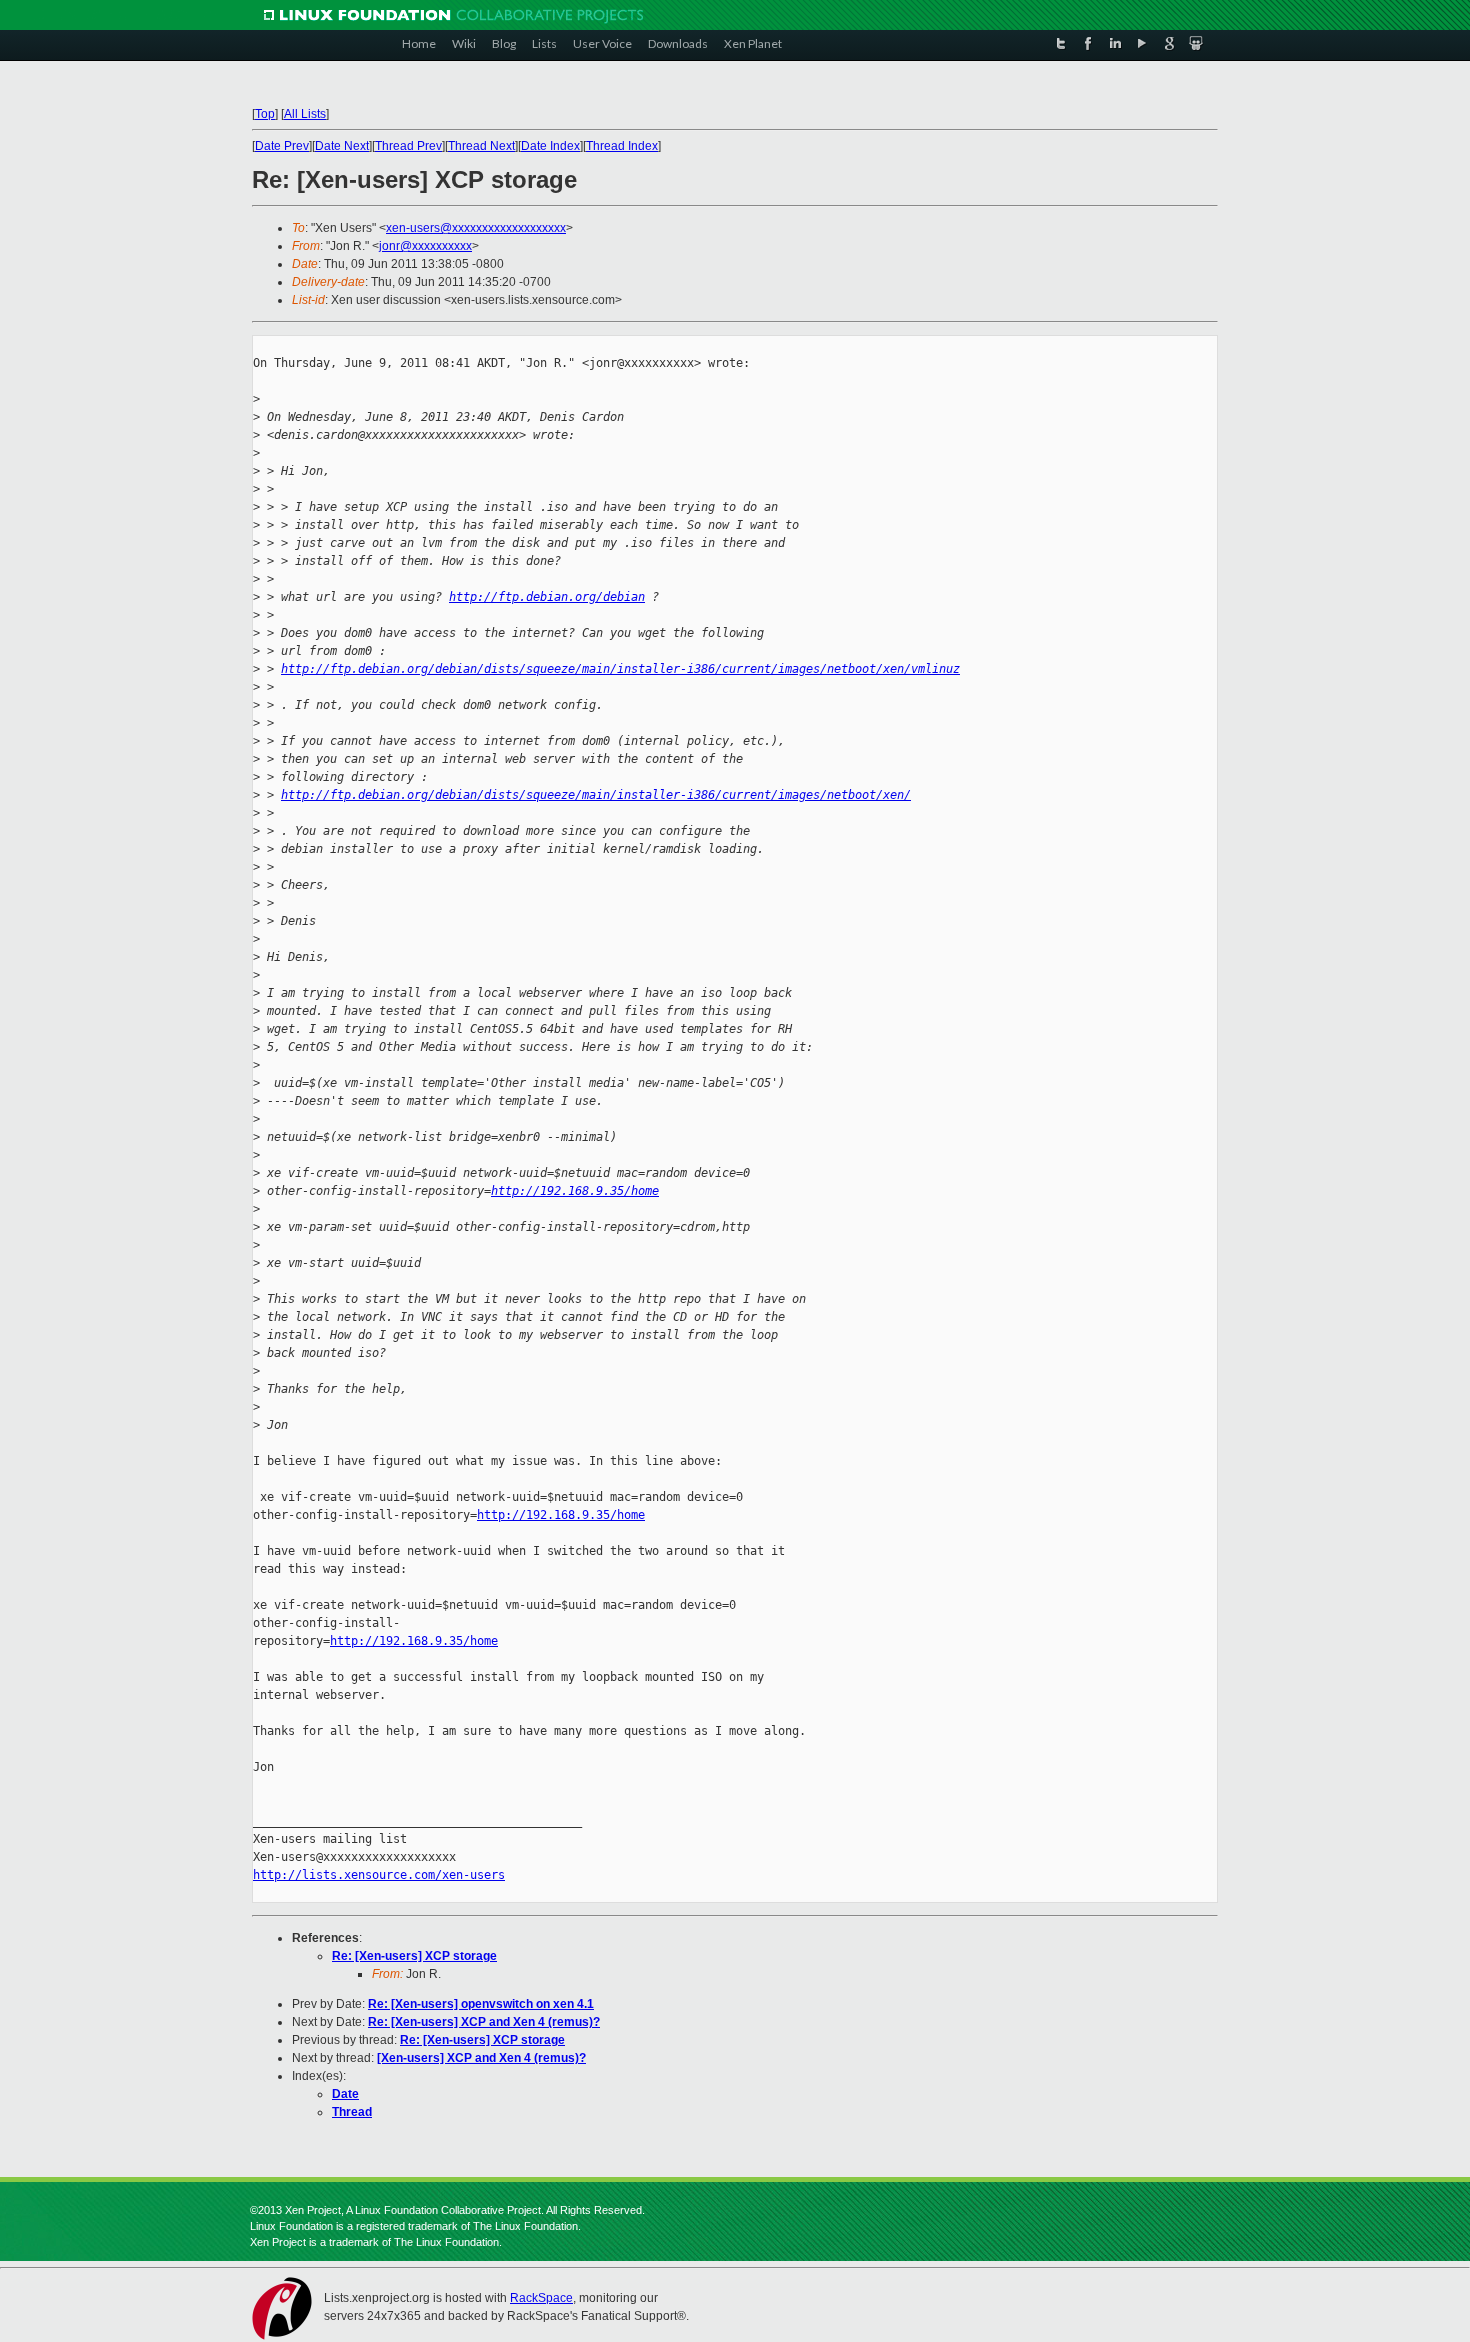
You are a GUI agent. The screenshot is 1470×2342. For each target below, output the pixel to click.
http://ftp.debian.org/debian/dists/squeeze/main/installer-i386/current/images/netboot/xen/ (596, 795)
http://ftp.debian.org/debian (547, 597)
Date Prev (282, 146)
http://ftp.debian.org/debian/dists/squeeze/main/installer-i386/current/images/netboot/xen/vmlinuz (620, 669)
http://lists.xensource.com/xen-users (379, 1875)
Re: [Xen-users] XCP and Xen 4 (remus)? (484, 2022)
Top (265, 114)
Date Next (342, 146)
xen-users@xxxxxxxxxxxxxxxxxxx (476, 228)
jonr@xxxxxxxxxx (425, 246)
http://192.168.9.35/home (575, 1191)
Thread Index (622, 146)
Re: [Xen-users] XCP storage (414, 1956)
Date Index (550, 146)
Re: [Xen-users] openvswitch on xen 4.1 (481, 2004)
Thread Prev (408, 146)
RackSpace (541, 2298)
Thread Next (481, 146)
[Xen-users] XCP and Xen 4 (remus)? (481, 2058)
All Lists (305, 114)
